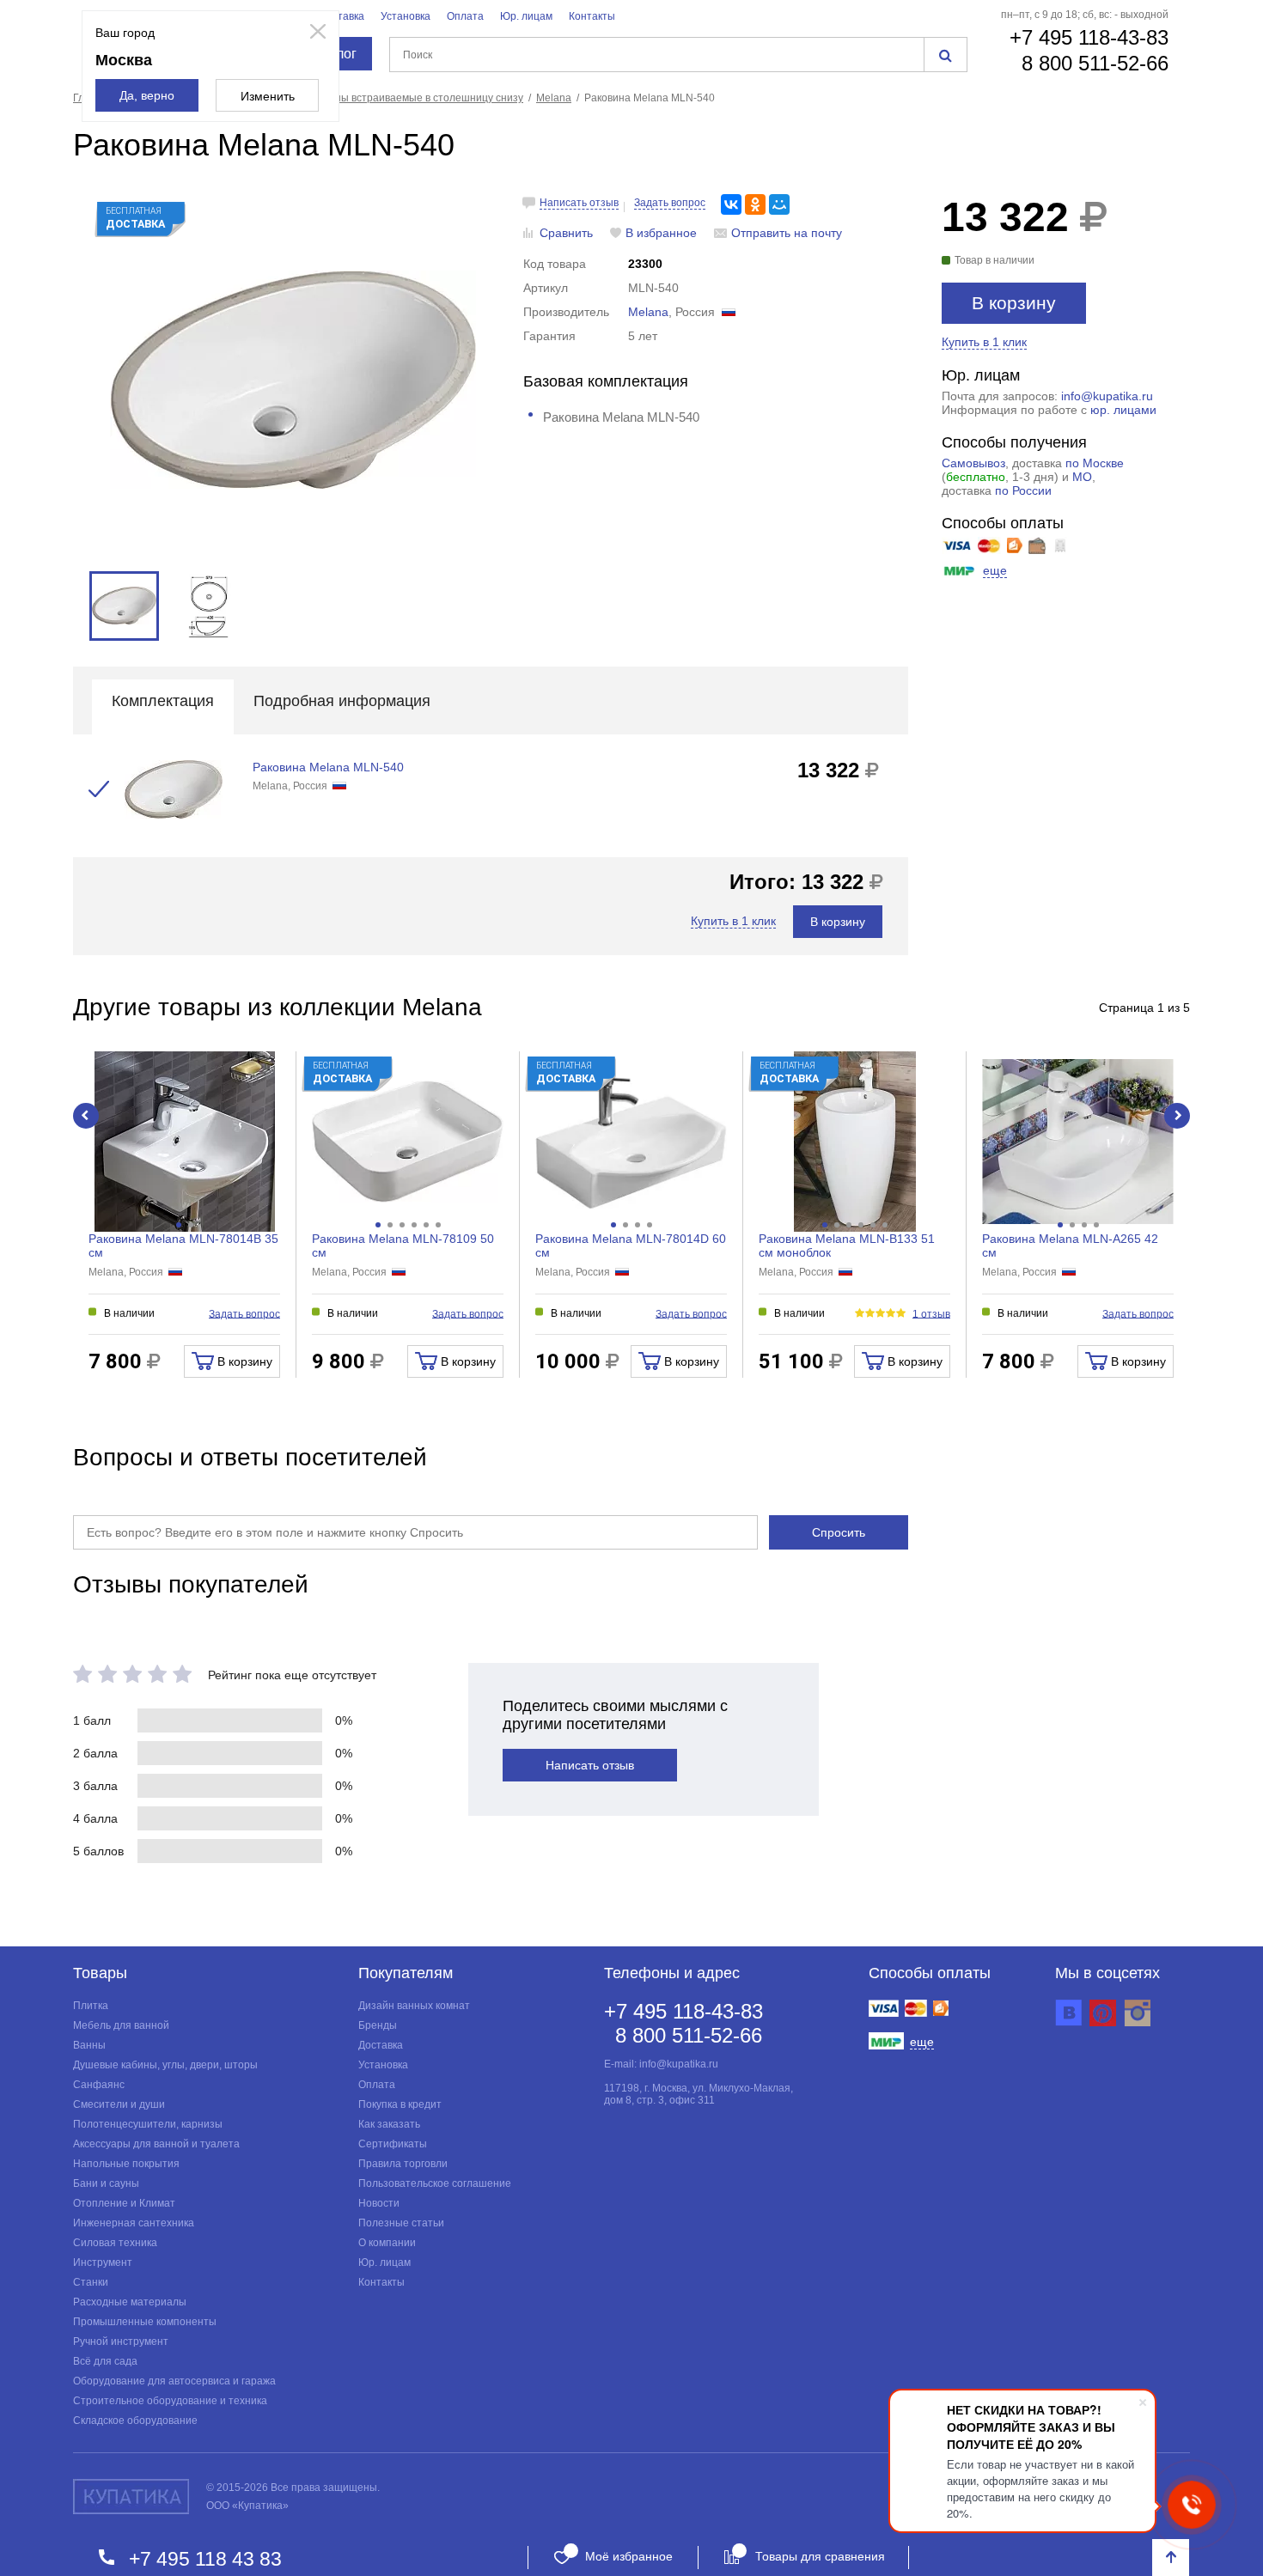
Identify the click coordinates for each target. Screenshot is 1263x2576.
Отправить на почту (787, 233)
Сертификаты (393, 2144)
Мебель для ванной (121, 2025)
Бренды (378, 2025)
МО (1082, 477)
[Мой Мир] (779, 204)
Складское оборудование (135, 2421)
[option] (293, 380)
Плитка (91, 2006)
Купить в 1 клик (984, 342)
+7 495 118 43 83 (205, 2558)
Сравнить (566, 233)
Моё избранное (629, 2556)
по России (1023, 490)
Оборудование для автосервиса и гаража (174, 2381)
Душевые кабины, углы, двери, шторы (165, 2065)
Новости (379, 2203)
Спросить (839, 1532)
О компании (387, 2243)
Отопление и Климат (124, 2203)
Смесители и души (119, 2104)
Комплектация (163, 701)
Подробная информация (342, 701)
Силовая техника (115, 2243)
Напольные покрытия (126, 2164)
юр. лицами (1123, 410)
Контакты (592, 16)
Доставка (342, 16)
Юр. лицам (526, 16)
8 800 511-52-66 (1095, 63)
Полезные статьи (401, 2223)
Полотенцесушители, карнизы (148, 2124)
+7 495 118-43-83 (1089, 37)
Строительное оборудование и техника (170, 2401)
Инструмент (103, 2262)
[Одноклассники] (755, 204)
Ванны (89, 2045)
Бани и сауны (106, 2183)
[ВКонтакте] (731, 204)
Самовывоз (973, 463)
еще (995, 570)
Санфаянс (99, 2085)
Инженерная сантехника (134, 2223)
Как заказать (389, 2124)
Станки (91, 2282)
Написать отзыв (579, 203)
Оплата (465, 16)
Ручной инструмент (121, 2342)
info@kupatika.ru (1107, 396)
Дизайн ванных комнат (414, 2006)
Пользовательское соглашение (435, 2183)
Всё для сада (105, 2361)
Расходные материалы (130, 2302)
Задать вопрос (670, 203)
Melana (648, 312)
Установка (406, 16)
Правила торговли (403, 2164)
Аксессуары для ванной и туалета (156, 2144)
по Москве (1095, 463)
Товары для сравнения (820, 2556)
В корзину (1014, 303)
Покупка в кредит (400, 2104)
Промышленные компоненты (145, 2322)
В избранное (661, 233)
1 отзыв (931, 1313)
